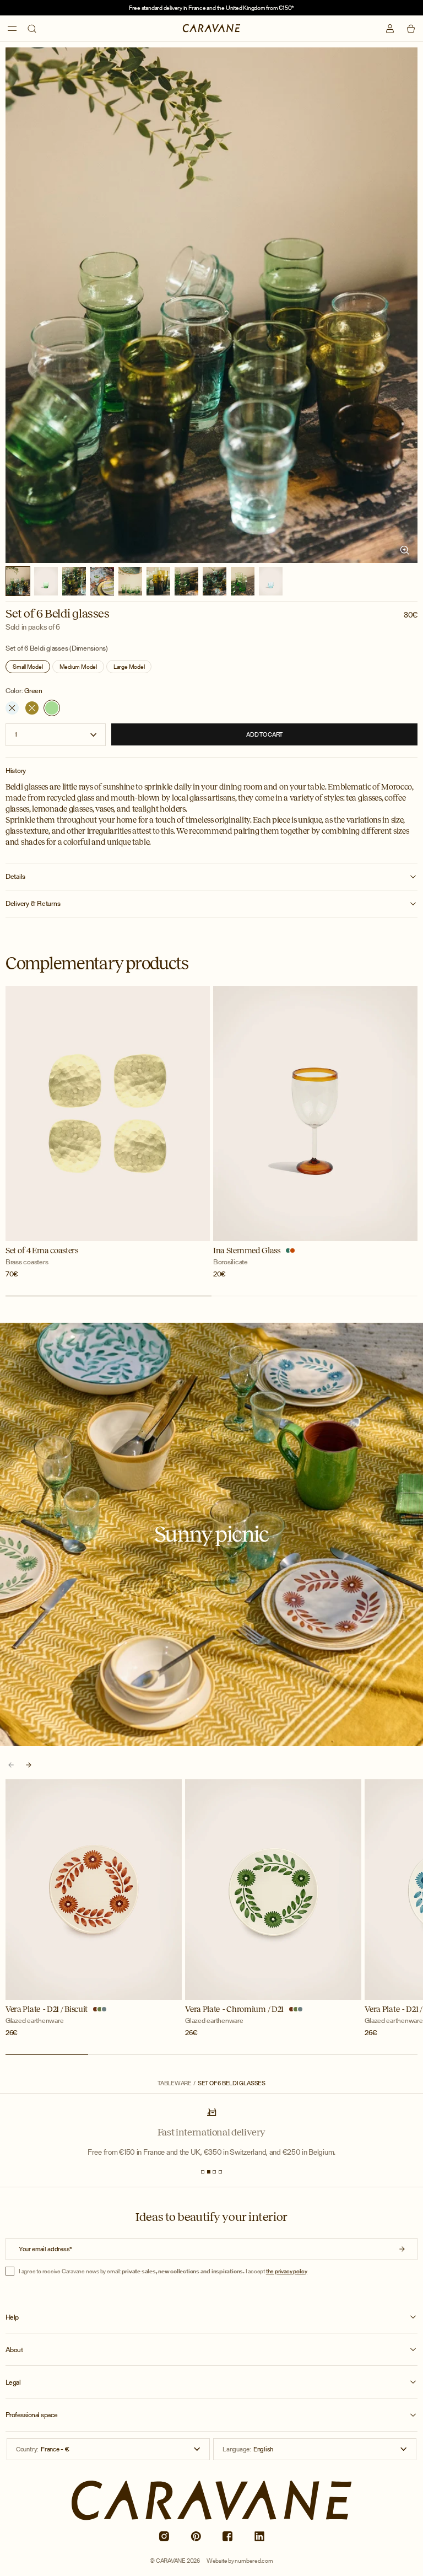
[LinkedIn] (259, 2536)
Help (12, 2317)
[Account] (390, 29)
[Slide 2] (209, 2172)
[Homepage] (212, 28)
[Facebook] (227, 2536)
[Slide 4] (220, 2172)
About (14, 2350)
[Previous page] (11, 1765)
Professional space (32, 2415)
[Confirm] (402, 2249)
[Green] (52, 708)
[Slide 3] (214, 2172)
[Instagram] (164, 2536)
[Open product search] (32, 29)
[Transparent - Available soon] (12, 708)
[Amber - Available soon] (32, 708)
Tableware (175, 2083)
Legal (13, 2382)
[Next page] (29, 1765)
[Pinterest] (196, 2536)
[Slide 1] (203, 2172)
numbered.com (254, 2561)
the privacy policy (287, 2271)
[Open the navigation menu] (12, 29)
